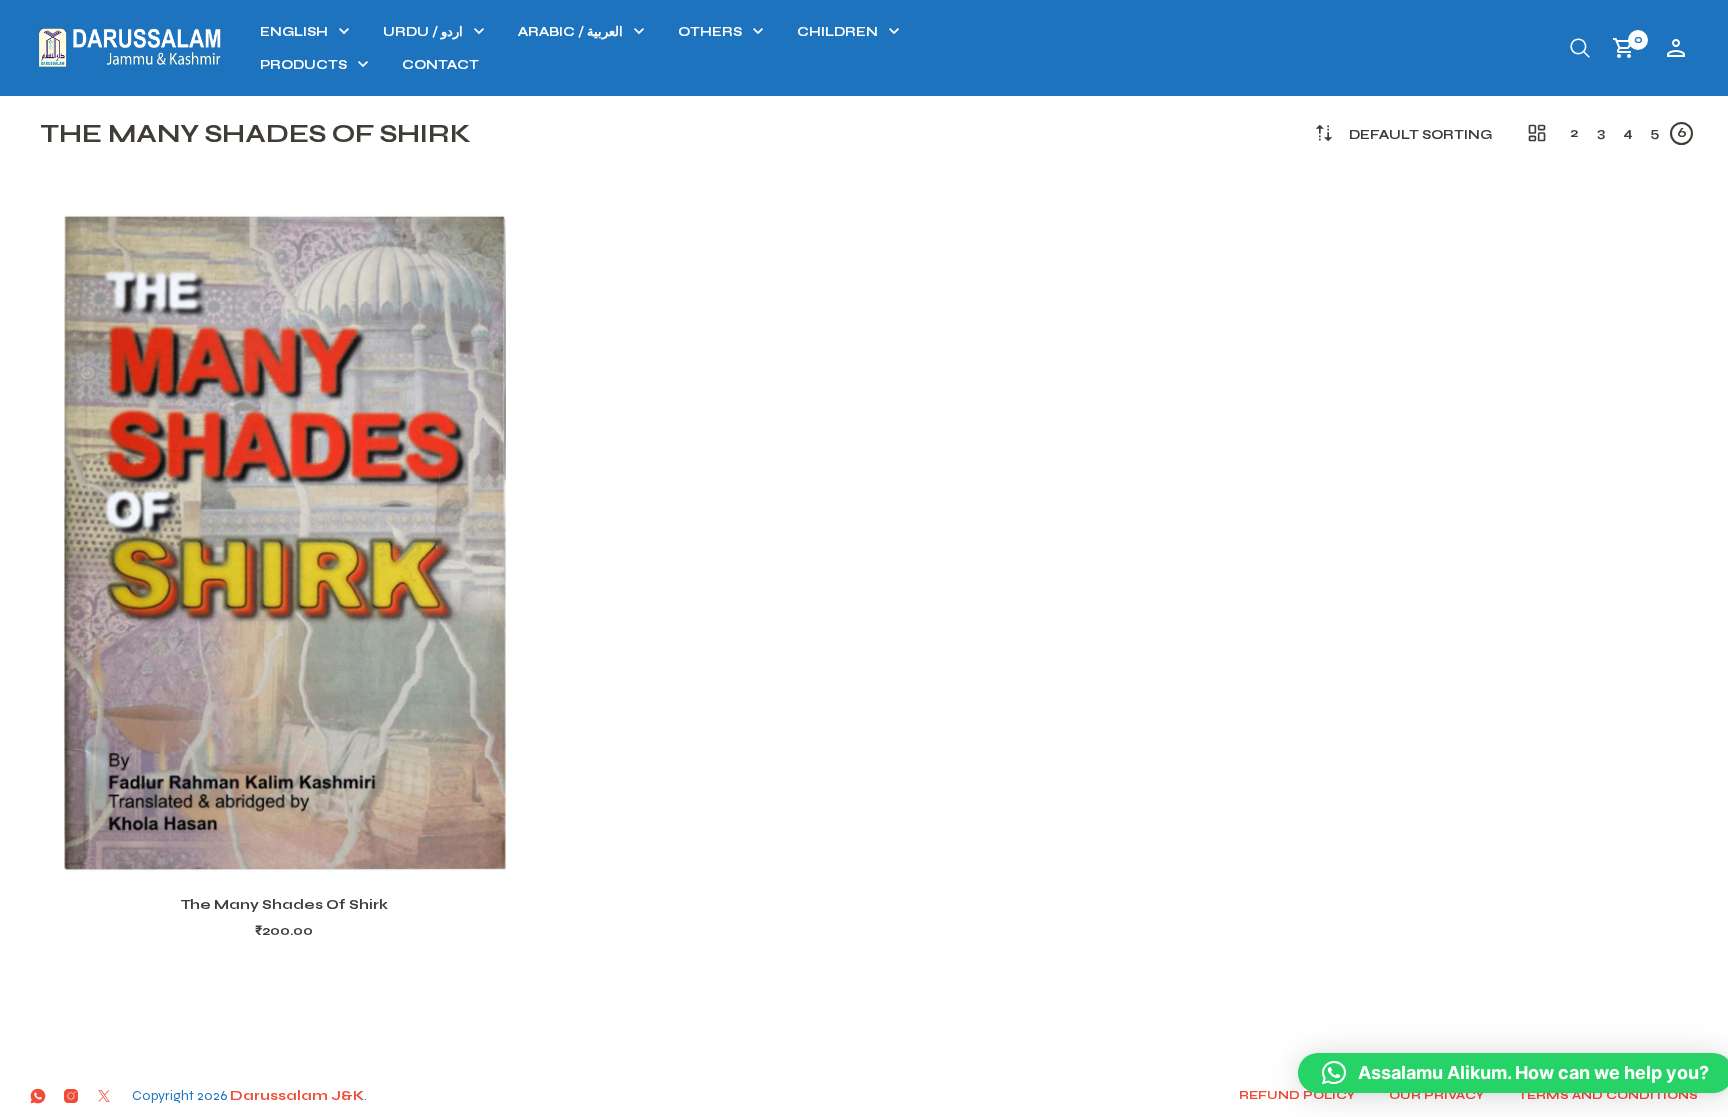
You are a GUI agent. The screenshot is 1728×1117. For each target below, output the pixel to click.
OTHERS (710, 32)
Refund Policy (1297, 1095)
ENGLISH (294, 32)
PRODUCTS (303, 65)
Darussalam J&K (297, 1095)
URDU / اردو (423, 32)
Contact (440, 65)
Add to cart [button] (310, 851)
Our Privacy (1436, 1095)
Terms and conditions (1608, 1095)
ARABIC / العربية (570, 32)
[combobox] (1420, 135)
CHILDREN (837, 32)
